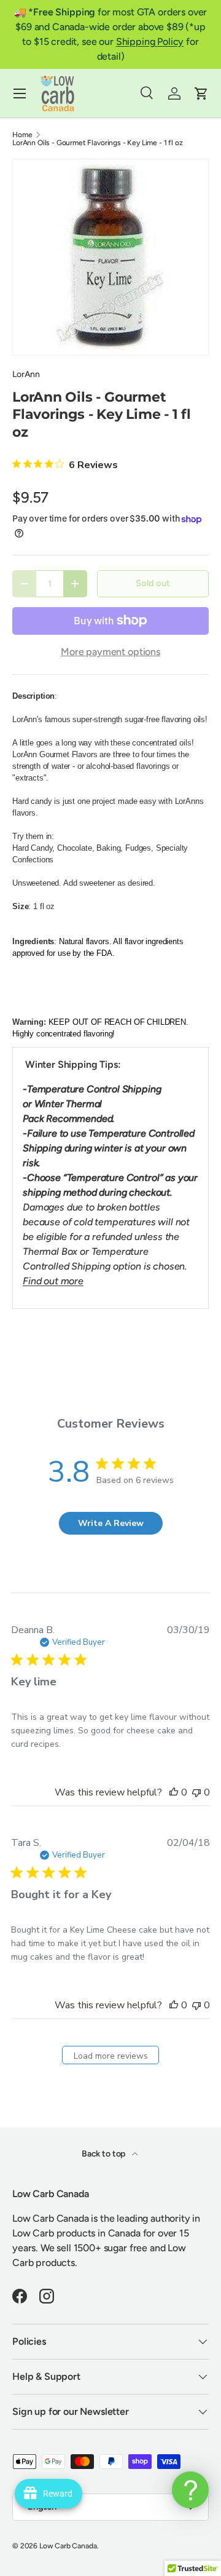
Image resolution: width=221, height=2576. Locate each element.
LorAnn (26, 374)
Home (22, 135)
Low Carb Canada (68, 2546)
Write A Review (111, 1523)
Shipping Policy (150, 42)
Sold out (153, 583)
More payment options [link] (110, 652)
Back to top (104, 2154)
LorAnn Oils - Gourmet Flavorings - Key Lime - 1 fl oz (98, 143)
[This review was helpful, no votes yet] (174, 1792)
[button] (201, 93)
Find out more (53, 1281)
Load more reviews (111, 2056)
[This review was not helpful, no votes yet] (196, 1792)
